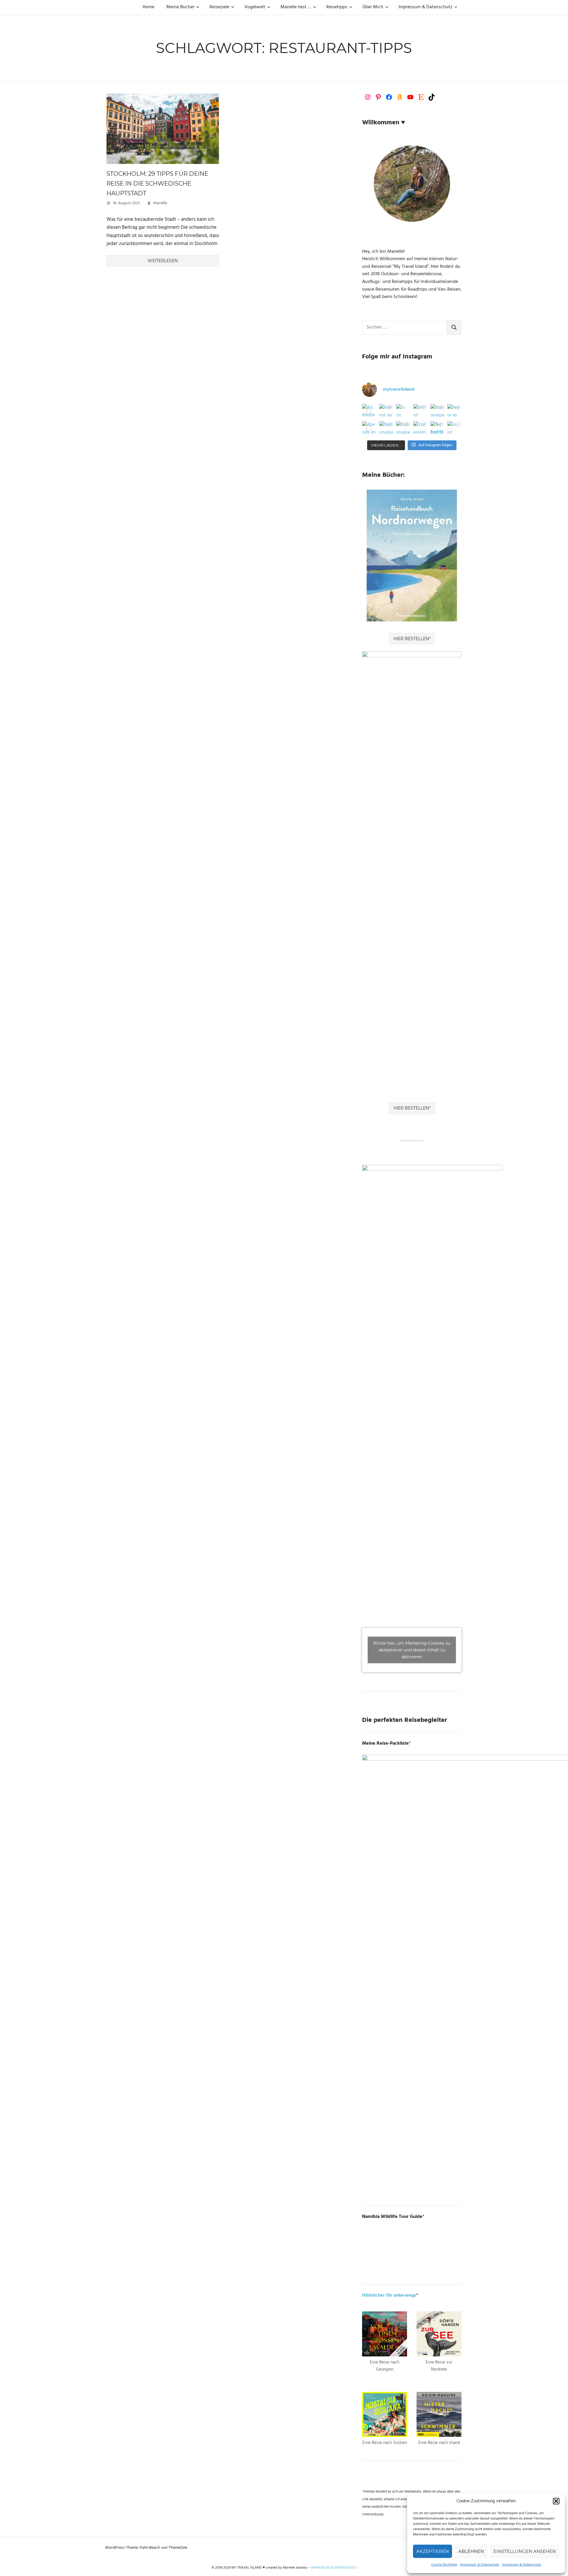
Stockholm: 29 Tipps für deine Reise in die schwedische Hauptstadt (157, 183)
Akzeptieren (433, 2551)
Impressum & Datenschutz (480, 2565)
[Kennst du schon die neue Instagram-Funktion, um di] (386, 411)
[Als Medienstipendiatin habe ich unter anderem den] (369, 411)
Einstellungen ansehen (525, 2551)
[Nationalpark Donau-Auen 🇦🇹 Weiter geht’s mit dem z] (386, 428)
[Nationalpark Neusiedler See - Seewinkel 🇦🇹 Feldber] (438, 411)
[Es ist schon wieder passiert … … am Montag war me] (403, 411)
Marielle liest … (296, 7)
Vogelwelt (255, 7)
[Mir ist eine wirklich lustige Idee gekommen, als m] (420, 411)
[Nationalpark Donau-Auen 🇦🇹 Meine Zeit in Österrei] (403, 428)
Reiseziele (219, 7)
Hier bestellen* (412, 639)
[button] (556, 2501)
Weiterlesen (163, 261)
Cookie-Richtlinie (444, 2565)
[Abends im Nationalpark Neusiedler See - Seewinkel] (369, 428)
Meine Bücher (180, 7)
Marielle (160, 203)
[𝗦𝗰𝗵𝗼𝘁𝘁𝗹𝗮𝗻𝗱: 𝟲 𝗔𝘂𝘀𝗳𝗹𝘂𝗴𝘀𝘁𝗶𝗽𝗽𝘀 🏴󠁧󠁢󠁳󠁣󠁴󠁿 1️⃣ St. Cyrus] (438, 428)
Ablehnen (471, 2551)
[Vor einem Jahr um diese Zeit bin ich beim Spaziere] (420, 428)
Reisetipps (337, 7)
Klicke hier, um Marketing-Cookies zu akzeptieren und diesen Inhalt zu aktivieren (412, 1650)
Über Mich (373, 7)
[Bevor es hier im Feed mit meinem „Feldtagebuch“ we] (454, 411)
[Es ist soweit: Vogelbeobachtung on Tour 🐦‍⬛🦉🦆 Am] (454, 428)
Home (149, 7)
